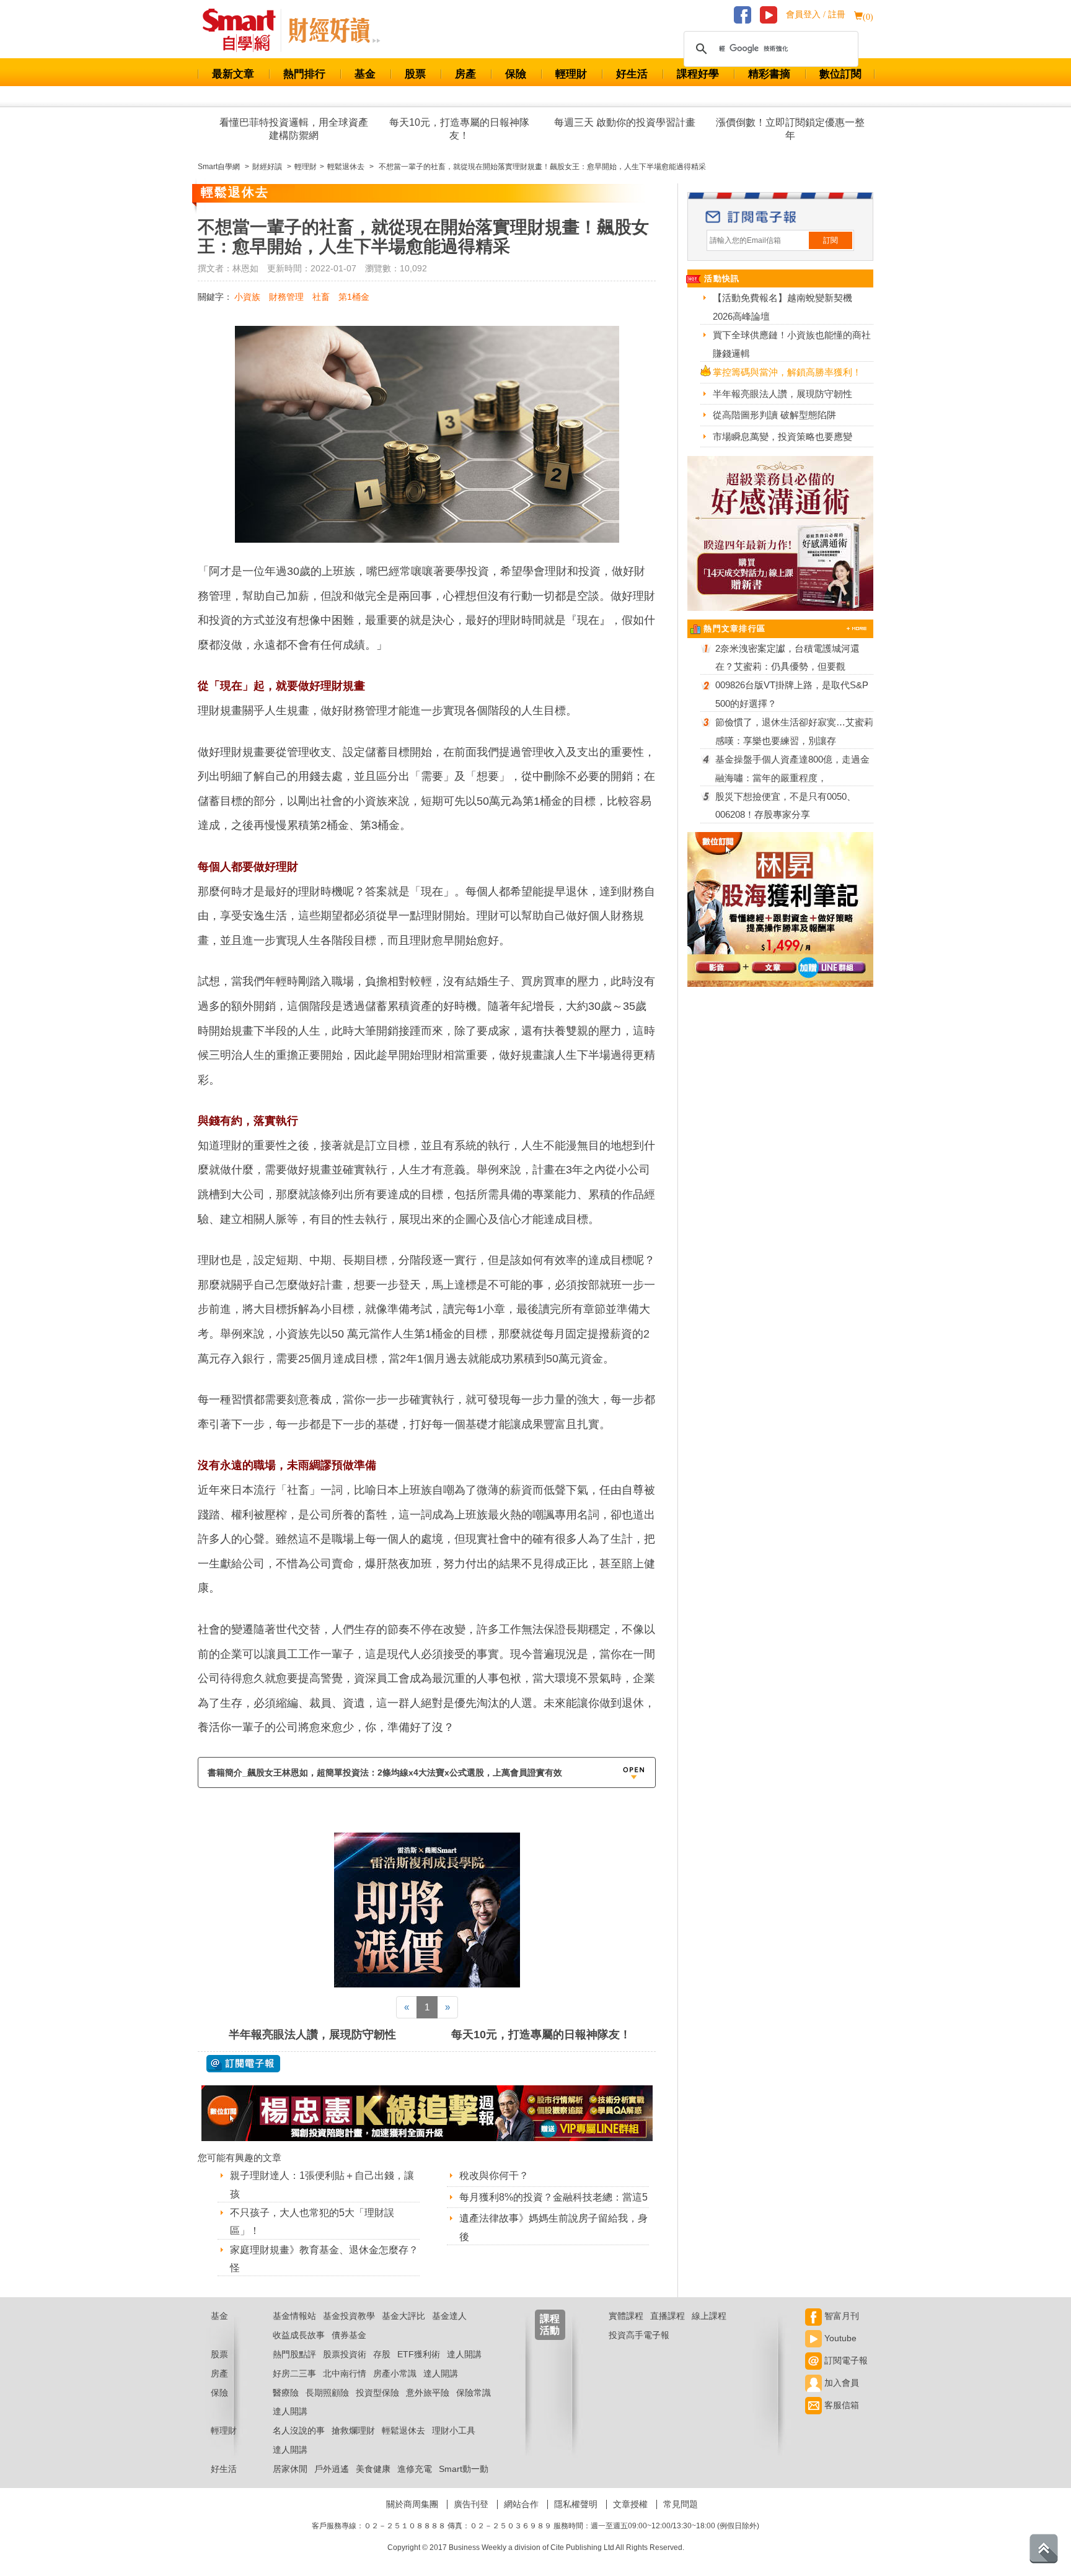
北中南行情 (345, 2373)
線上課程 (709, 2316)
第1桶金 (354, 297)
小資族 (247, 297)
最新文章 (233, 74)
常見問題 (681, 2504)
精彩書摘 (769, 74)
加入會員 (840, 2383)
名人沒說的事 (299, 2430)
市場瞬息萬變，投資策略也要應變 (782, 436)
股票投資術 (345, 2354)
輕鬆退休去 (403, 2430)
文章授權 (630, 2504)
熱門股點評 (294, 2354)
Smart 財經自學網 (245, 30)
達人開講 (464, 2354)
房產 (465, 74)
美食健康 (373, 2469)
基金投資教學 (349, 2316)
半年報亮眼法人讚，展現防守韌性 (312, 2035)
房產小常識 (395, 2373)
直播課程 (668, 2316)
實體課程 (626, 2316)
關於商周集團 (412, 2504)
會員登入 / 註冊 (816, 15)
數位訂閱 (840, 74)
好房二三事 (294, 2373)
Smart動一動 (464, 2469)
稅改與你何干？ (494, 2175)
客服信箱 (840, 2405)
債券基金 (349, 2335)
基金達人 (449, 2316)
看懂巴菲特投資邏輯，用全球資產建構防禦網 (294, 129)
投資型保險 (377, 2393)
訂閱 (831, 240)
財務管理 (286, 297)
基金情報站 (294, 2316)
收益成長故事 (299, 2335)
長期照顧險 (327, 2393)
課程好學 (698, 74)
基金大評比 (403, 2316)
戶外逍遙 (332, 2469)
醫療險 (286, 2393)
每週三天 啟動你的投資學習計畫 (625, 122)
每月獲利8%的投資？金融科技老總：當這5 (553, 2197)
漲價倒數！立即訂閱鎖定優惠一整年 (790, 129)
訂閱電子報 (845, 2360)
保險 (516, 74)
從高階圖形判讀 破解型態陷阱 (774, 415)
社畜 (321, 297)
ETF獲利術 (419, 2354)
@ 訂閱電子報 (243, 2064)
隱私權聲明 (576, 2504)
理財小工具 (454, 2430)
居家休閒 (290, 2469)
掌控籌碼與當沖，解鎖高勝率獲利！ (787, 372)
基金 (365, 74)
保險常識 (474, 2393)
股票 (415, 74)
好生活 (632, 74)
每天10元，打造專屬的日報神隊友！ (459, 129)
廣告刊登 (471, 2504)
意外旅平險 (428, 2393)
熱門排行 (304, 74)
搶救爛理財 (353, 2430)
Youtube (839, 2338)
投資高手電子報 (639, 2335)
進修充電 (415, 2469)
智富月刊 (840, 2316)
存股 (382, 2354)
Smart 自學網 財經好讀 (334, 30)
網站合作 (521, 2504)
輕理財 (571, 74)
